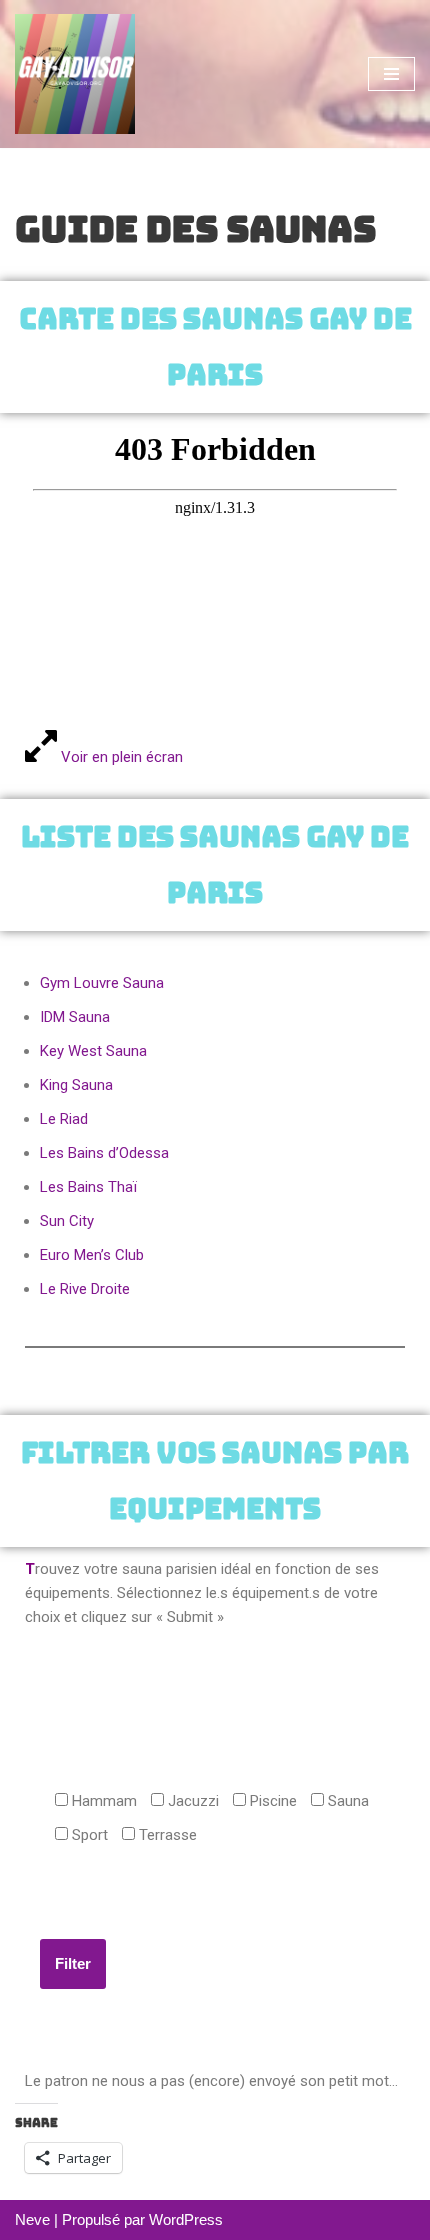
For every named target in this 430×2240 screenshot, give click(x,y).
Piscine (271, 1801)
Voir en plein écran (120, 757)
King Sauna (76, 1085)
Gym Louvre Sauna (102, 983)
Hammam (102, 1801)
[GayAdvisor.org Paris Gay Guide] (75, 74)
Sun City (67, 1221)
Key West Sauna (93, 1051)
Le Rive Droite (85, 1289)
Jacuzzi (191, 1801)
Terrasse (166, 1835)
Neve (32, 2219)
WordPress (186, 2219)
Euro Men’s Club (92, 1255)
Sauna (346, 1801)
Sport (88, 1835)
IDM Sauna (75, 1017)
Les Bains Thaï (88, 1187)
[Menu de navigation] (391, 74)
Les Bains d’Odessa (104, 1153)
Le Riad (64, 1119)
